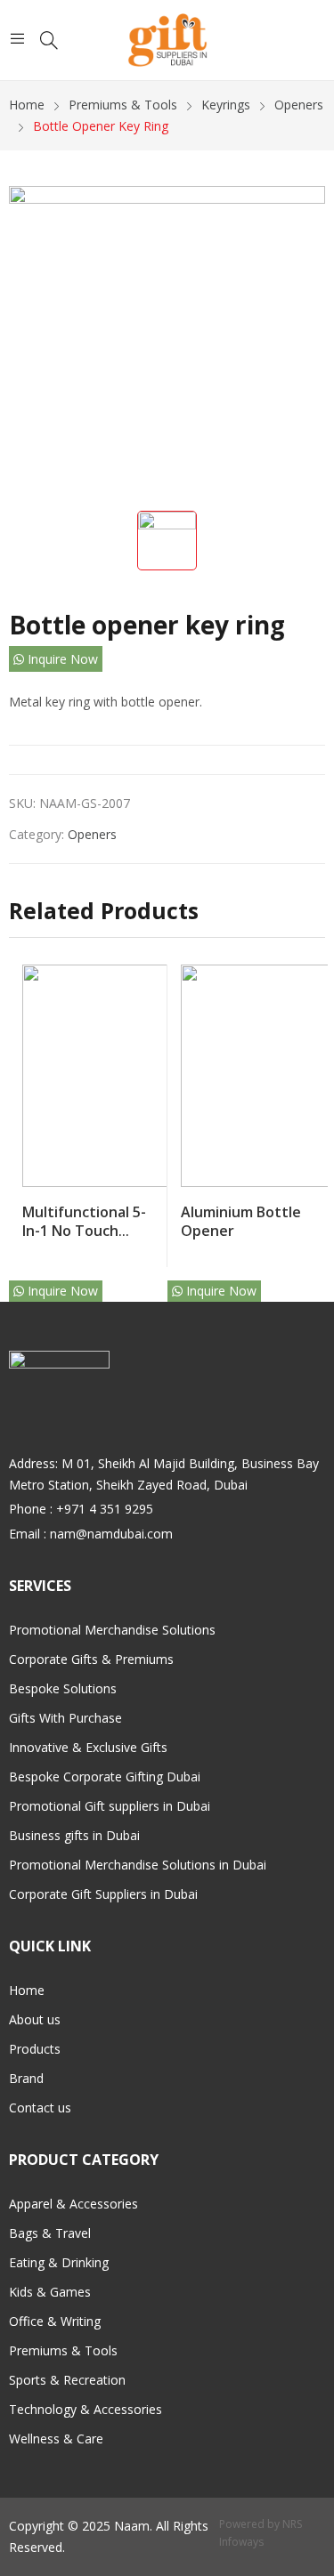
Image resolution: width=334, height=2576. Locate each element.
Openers (92, 834)
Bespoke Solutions (63, 1688)
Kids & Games (50, 2292)
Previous (22, 1126)
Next (312, 1126)
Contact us (40, 2108)
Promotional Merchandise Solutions (112, 1630)
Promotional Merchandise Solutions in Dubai (138, 1865)
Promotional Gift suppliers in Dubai (110, 1806)
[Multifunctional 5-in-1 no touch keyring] (134, 1076)
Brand (26, 2078)
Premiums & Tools (63, 2350)
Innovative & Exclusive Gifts (88, 1747)
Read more (150, 1226)
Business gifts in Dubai (74, 1835)
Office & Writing (55, 2321)
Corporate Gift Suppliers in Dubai (103, 1894)
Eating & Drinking (59, 2262)
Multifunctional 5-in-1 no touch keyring (84, 1230)
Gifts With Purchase (65, 1718)
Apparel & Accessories (73, 2204)
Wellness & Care (56, 2439)
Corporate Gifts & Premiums (91, 1659)
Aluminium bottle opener (241, 1221)
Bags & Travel (50, 2233)
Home (27, 1990)
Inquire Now (61, 659)
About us (35, 2019)
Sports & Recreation (67, 2380)
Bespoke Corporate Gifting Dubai (105, 1777)
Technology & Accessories (86, 2409)
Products (35, 2049)
